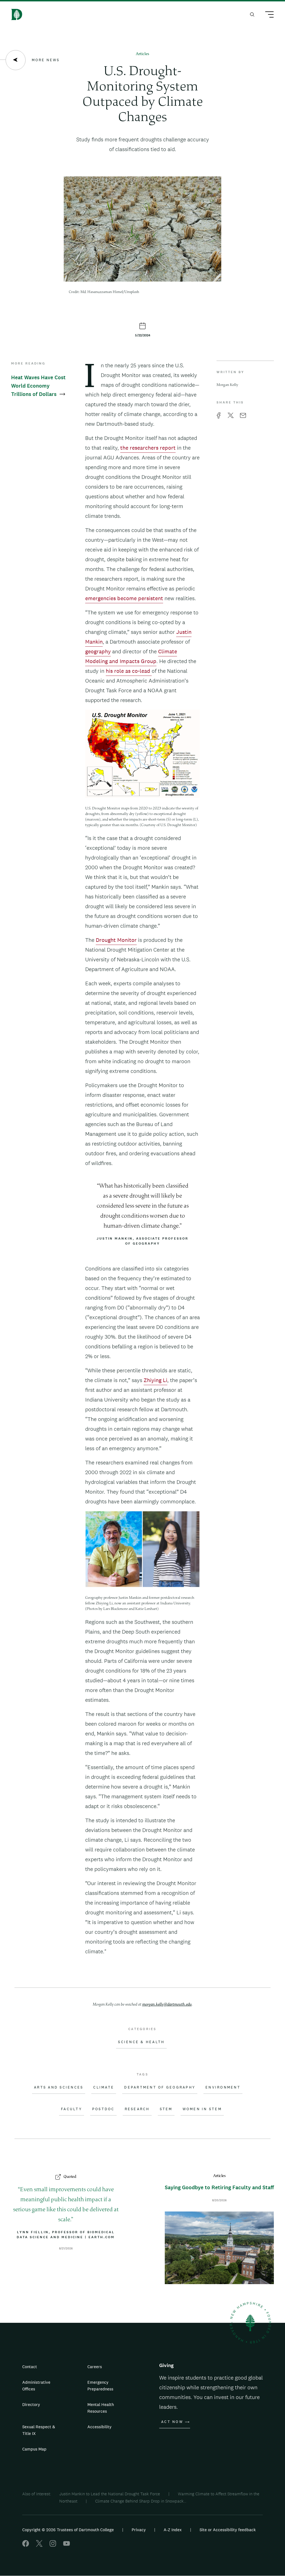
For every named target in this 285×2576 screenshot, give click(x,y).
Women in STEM (202, 2109)
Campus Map (34, 2449)
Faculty (72, 2109)
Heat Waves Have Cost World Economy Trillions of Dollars (38, 386)
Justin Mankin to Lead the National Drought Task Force (110, 2494)
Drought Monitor (116, 940)
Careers (95, 2367)
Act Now (172, 2422)
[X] (39, 2545)
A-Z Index (173, 2530)
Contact (30, 2367)
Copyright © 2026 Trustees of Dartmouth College (68, 2530)
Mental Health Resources (101, 2408)
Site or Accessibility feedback (228, 2530)
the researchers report (148, 448)
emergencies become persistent (124, 598)
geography (98, 651)
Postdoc (103, 2109)
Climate (104, 2087)
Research (137, 2109)
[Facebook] (26, 2545)
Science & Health (141, 2042)
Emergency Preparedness (100, 2386)
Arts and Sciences (59, 2087)
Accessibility (99, 2427)
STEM (166, 2109)
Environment (223, 2087)
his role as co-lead (129, 671)
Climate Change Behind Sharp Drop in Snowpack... (141, 2501)
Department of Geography (160, 2087)
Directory (31, 2404)
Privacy (139, 2530)
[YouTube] (67, 2545)
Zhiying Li (155, 1380)
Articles (142, 54)
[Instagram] (53, 2545)
